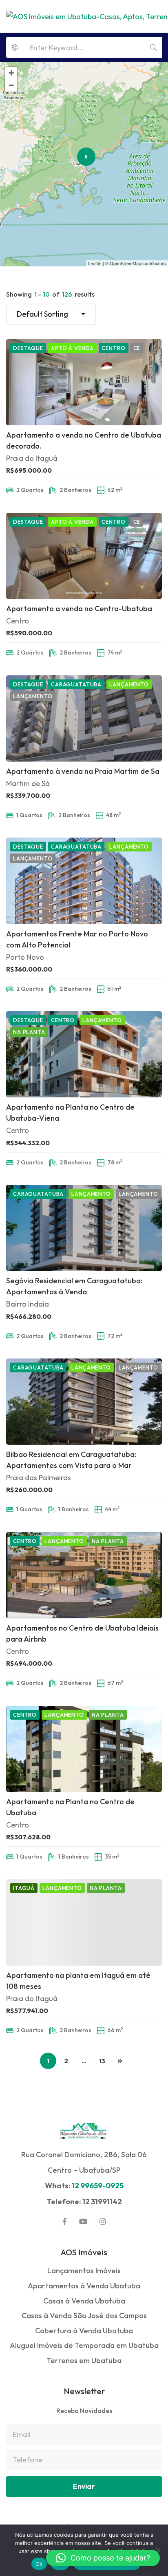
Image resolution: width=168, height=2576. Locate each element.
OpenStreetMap (125, 263)
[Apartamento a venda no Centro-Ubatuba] (84, 556)
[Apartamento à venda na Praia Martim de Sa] (84, 718)
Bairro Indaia (28, 1304)
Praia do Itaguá (32, 458)
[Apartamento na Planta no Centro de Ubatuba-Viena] (84, 1054)
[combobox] (51, 314)
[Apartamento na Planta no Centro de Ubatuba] (84, 1749)
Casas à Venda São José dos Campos (84, 2316)
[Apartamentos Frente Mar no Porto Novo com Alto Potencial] (84, 881)
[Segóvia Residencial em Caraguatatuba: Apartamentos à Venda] (84, 1228)
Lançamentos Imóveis (84, 2271)
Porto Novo (25, 957)
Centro (18, 621)
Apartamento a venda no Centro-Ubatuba (79, 609)
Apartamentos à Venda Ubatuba (84, 2286)
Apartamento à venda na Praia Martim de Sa (83, 771)
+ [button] (11, 73)
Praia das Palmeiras (39, 1478)
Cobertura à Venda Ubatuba (84, 2331)
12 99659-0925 (98, 2186)
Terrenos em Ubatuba (84, 2360)
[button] (103, 2558)
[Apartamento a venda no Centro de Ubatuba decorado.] (84, 382)
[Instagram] (103, 2221)
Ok (39, 2564)
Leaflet (95, 263)
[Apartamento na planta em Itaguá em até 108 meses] (84, 1922)
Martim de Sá (28, 783)
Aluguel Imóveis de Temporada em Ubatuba (84, 2345)
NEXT (120, 2061)
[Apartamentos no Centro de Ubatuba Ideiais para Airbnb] (84, 1575)
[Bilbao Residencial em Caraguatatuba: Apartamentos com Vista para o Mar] (84, 1402)
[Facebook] (65, 2221)
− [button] (11, 85)
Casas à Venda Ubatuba (84, 2301)
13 (102, 2061)
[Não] (158, 2550)
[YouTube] (83, 2221)
